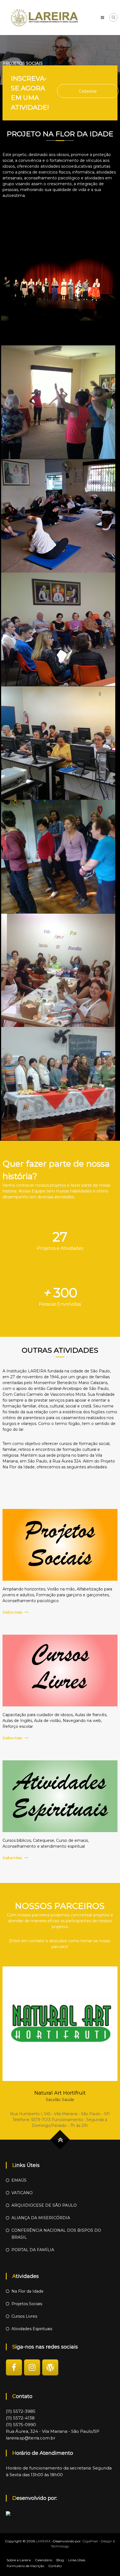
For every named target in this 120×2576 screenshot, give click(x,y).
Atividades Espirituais (32, 2329)
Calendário (44, 2560)
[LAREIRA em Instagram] (32, 2367)
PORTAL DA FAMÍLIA (33, 2250)
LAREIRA (43, 2541)
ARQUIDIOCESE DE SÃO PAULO (44, 2205)
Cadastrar (88, 91)
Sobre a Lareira (19, 2560)
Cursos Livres (24, 2316)
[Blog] (50, 2367)
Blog (60, 2560)
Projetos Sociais (27, 2304)
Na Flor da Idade (27, 2291)
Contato (55, 2566)
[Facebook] (14, 2367)
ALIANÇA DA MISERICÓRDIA (41, 2218)
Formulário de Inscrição (25, 2566)
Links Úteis (77, 2560)
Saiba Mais (12, 1858)
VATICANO (22, 2193)
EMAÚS (19, 2180)
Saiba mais (12, 1612)
